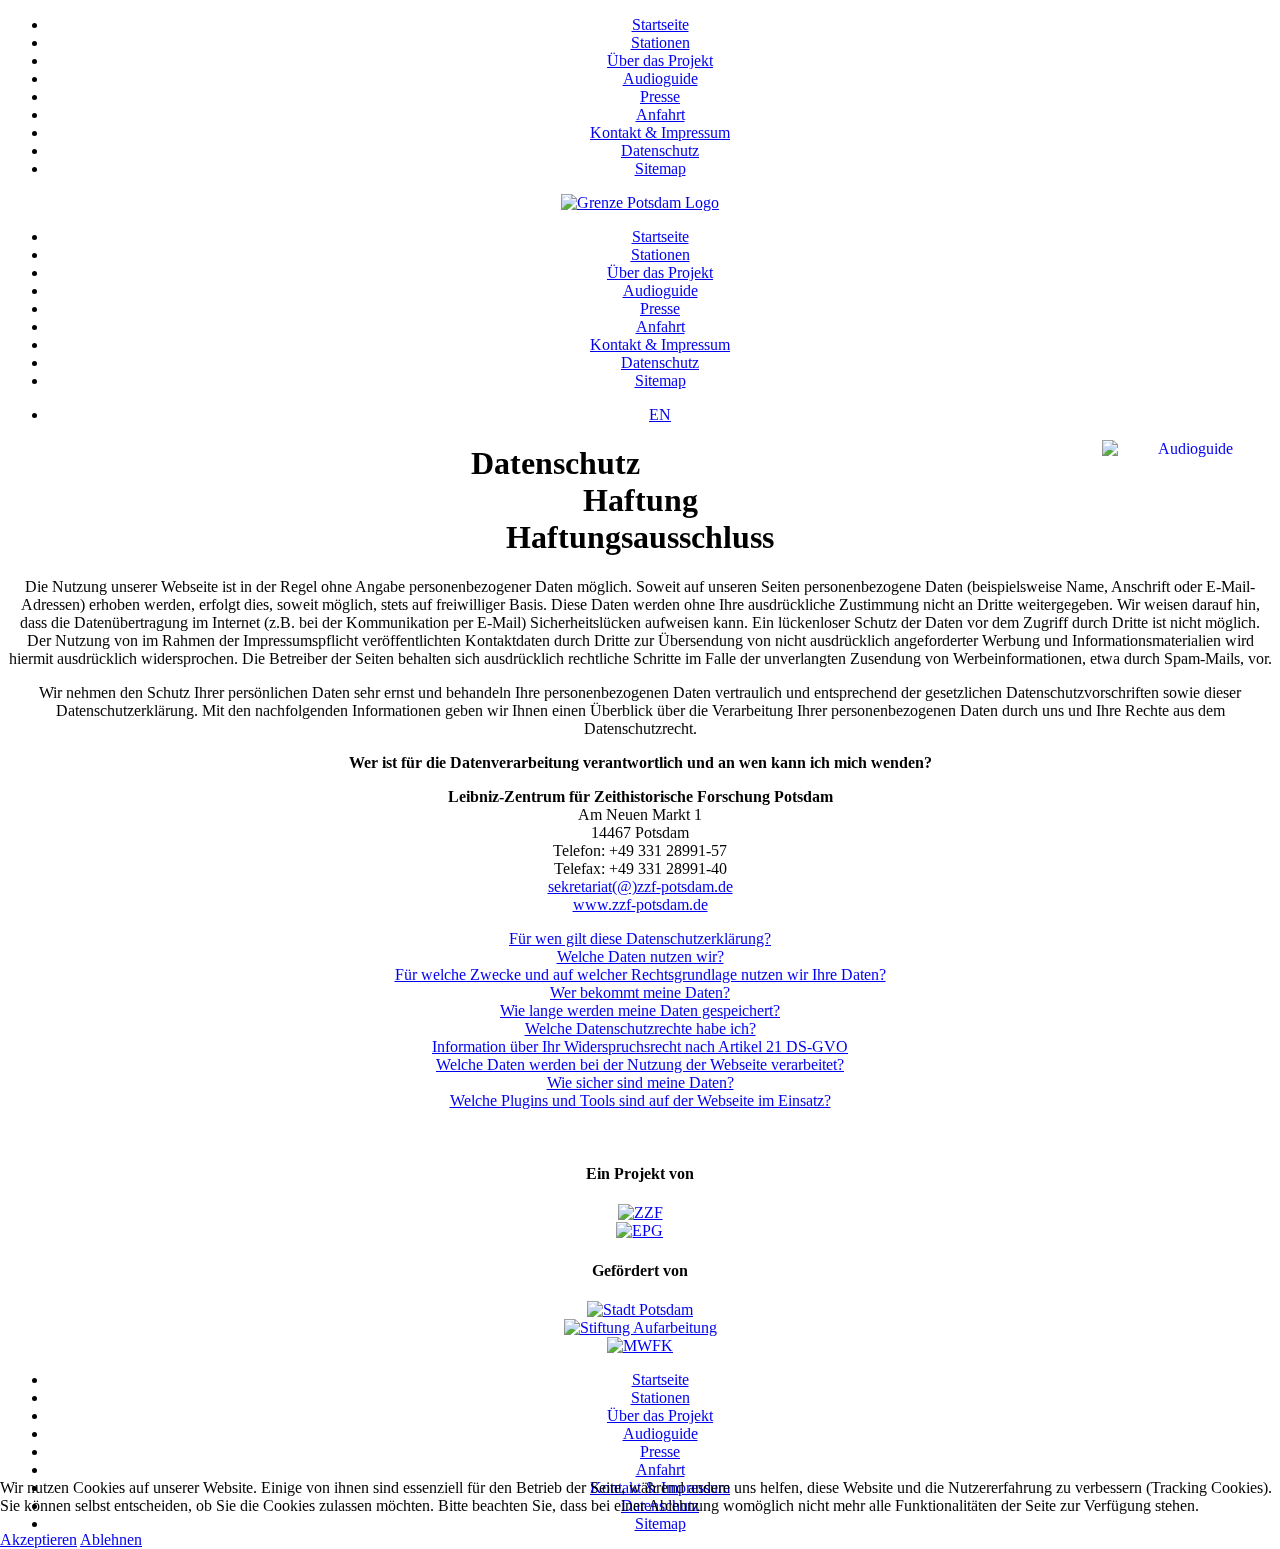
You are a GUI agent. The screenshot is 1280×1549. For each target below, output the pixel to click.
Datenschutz (660, 150)
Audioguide (660, 78)
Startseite (660, 24)
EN (660, 414)
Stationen (660, 42)
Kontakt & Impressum (660, 132)
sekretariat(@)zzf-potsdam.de (640, 886)
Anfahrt (660, 114)
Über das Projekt (660, 60)
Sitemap (660, 168)
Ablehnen (111, 1539)
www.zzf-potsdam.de (640, 904)
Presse (660, 96)
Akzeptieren (38, 1539)
